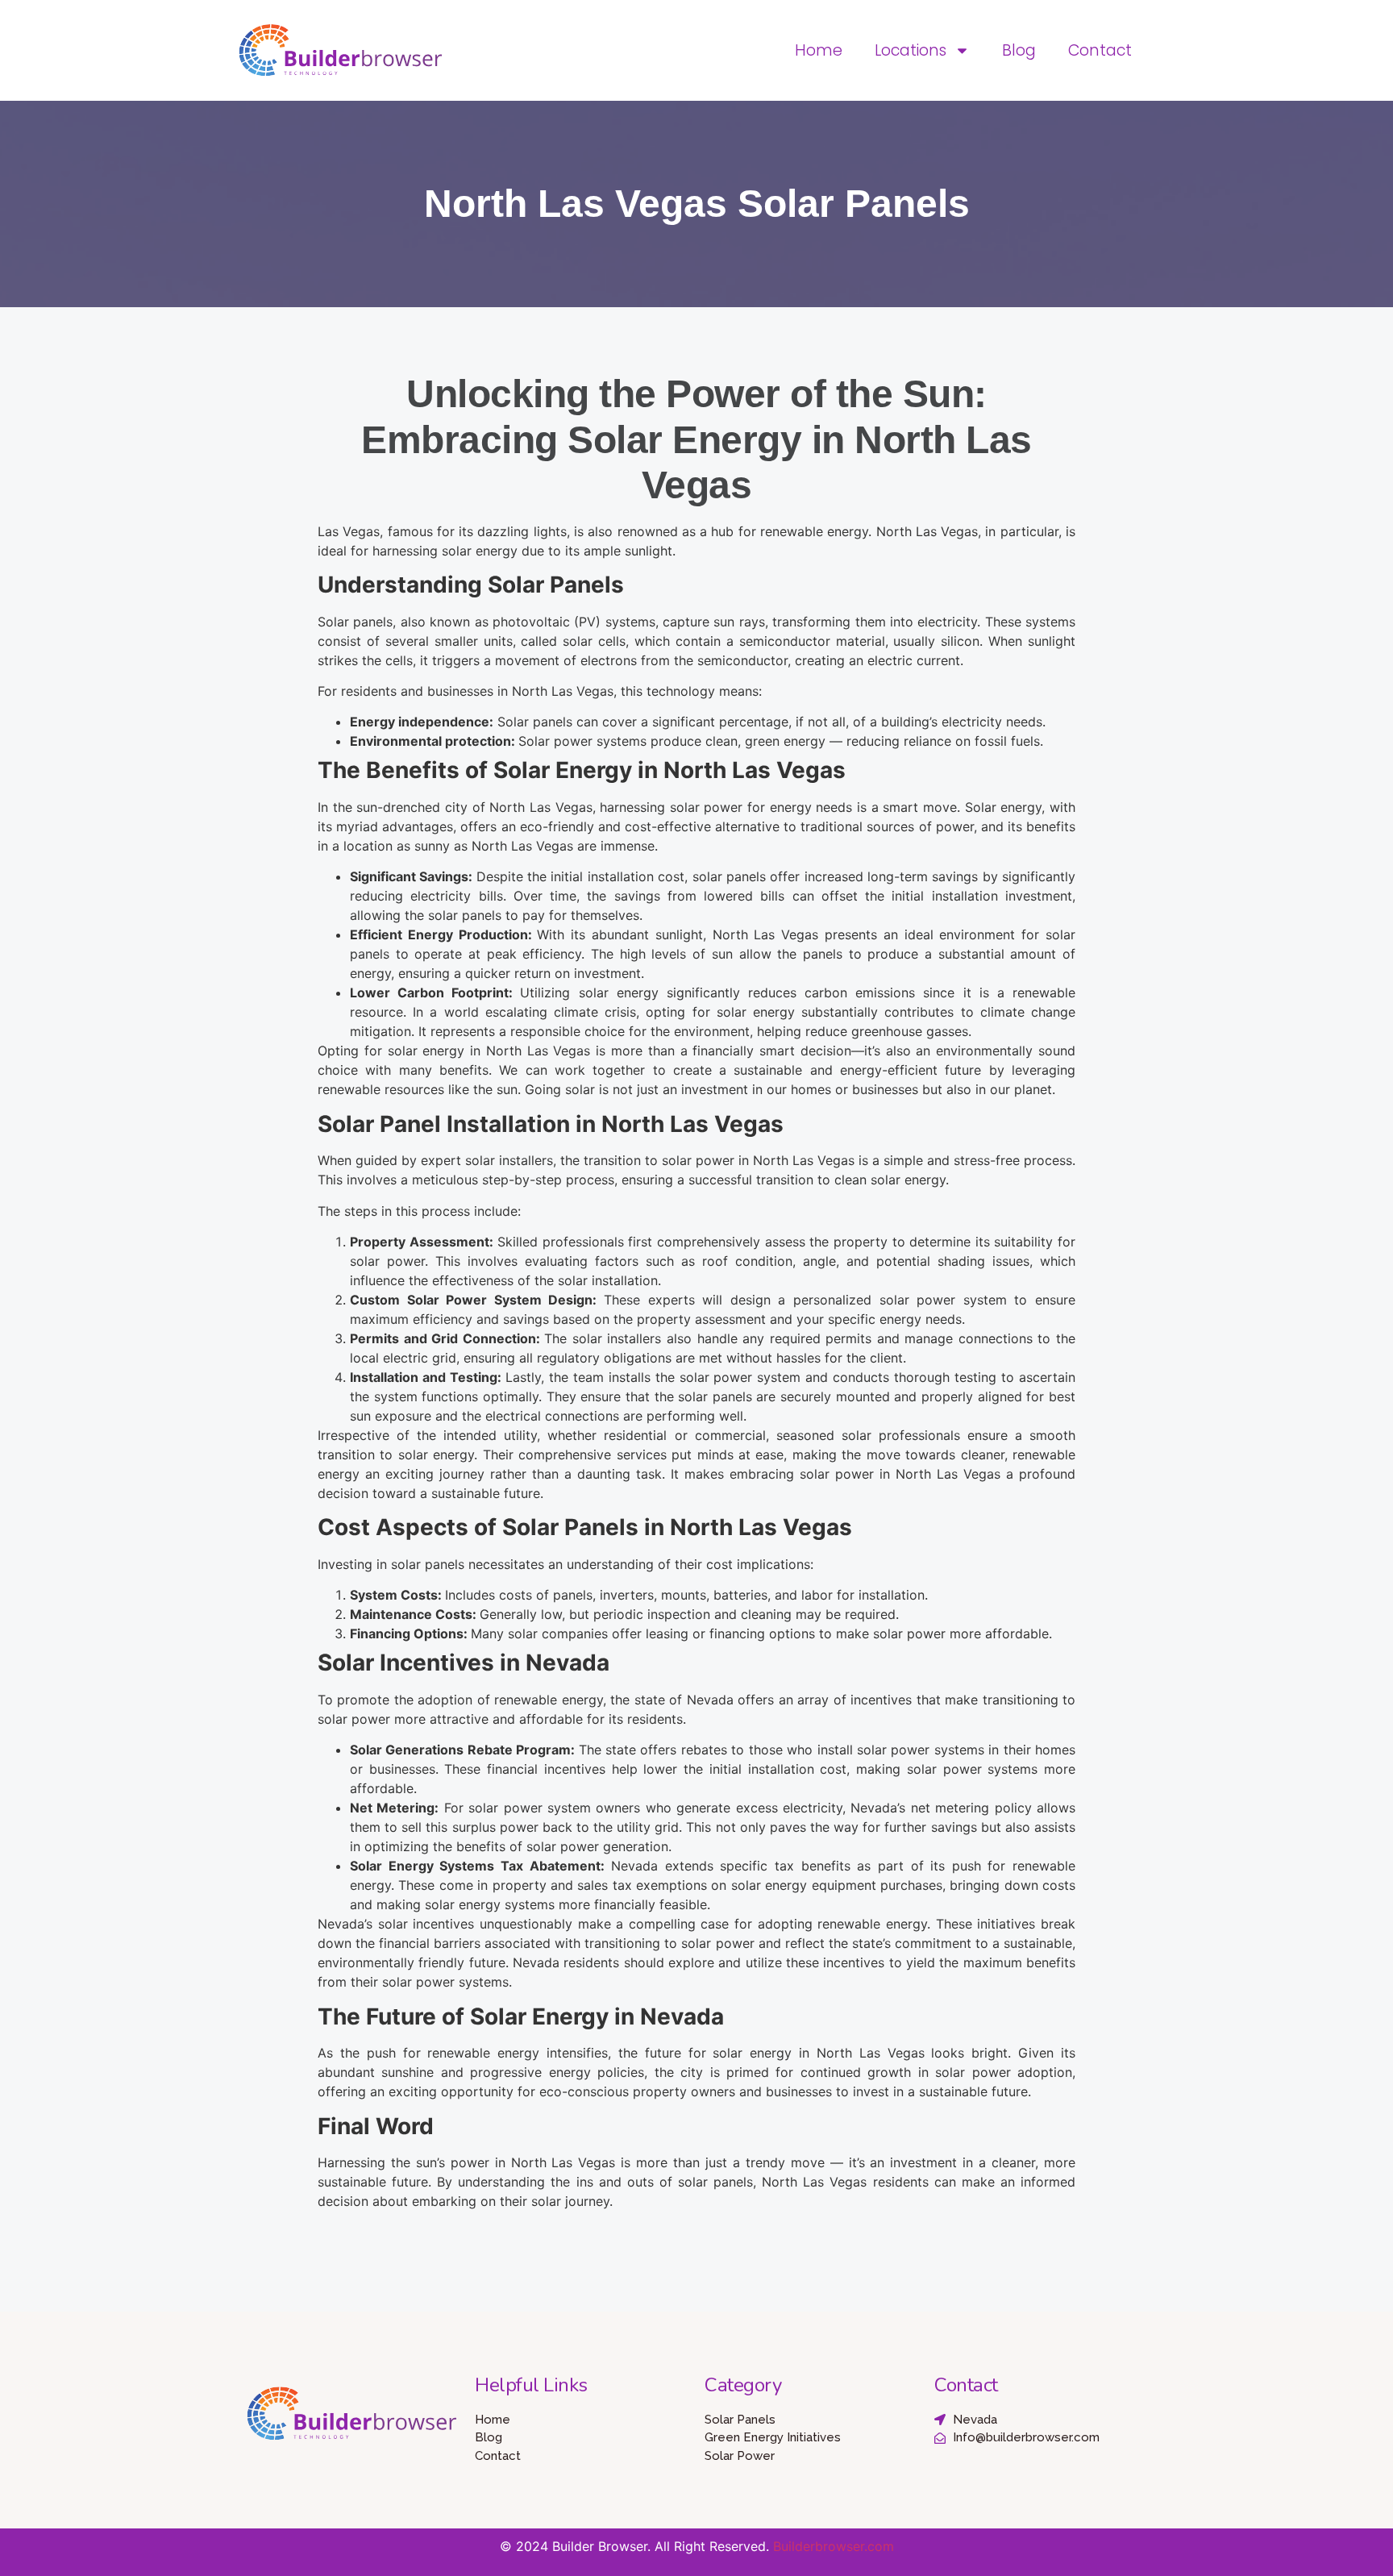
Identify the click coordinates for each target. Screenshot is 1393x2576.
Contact (1100, 50)
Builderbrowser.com (834, 2546)
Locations (911, 50)
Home (819, 50)
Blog (1019, 50)
